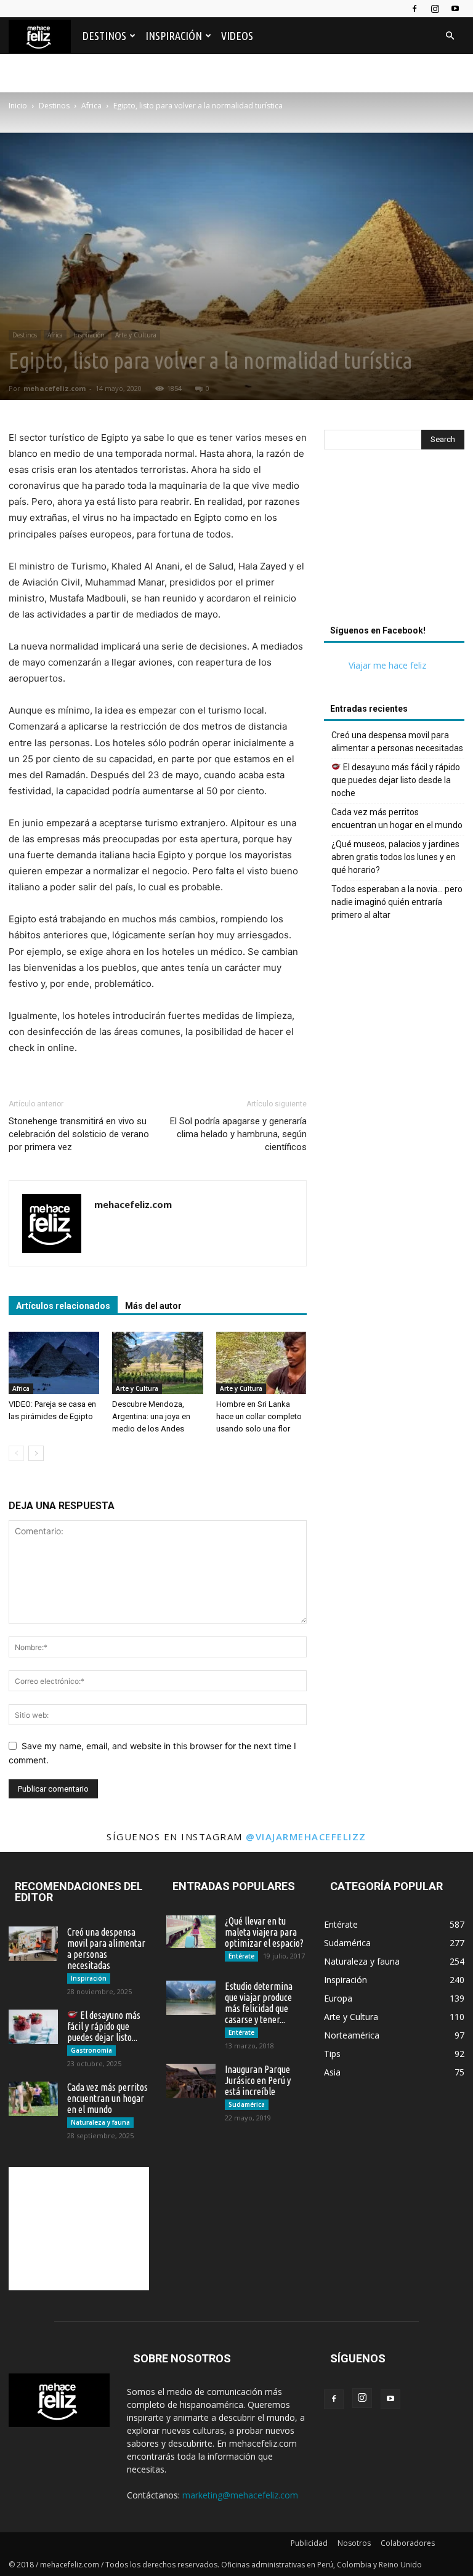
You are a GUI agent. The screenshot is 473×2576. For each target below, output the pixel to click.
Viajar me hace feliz (387, 665)
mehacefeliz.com (55, 388)
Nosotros (354, 2543)
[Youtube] (455, 9)
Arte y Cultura (136, 335)
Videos (237, 36)
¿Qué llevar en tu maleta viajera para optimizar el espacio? (264, 1932)
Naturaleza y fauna (100, 2122)
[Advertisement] (394, 541)
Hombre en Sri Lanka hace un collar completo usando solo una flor (259, 1416)
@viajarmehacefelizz (306, 1837)
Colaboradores (408, 2543)
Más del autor (153, 1306)
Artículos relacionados (63, 1306)
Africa (91, 106)
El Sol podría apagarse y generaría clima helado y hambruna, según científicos (238, 1134)
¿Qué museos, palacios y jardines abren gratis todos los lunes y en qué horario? (395, 857)
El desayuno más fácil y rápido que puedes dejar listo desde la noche (396, 780)
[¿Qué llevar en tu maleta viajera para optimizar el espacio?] (191, 1932)
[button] (450, 36)
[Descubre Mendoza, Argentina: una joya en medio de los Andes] (157, 1363)
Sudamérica (247, 2104)
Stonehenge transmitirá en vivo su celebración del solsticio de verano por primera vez (79, 1134)
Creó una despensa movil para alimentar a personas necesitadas (397, 742)
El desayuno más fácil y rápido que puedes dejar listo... (104, 2026)
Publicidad (309, 2543)
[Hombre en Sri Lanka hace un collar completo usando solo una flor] (261, 1363)
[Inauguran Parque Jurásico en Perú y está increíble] (191, 2081)
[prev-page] (16, 1453)
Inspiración (174, 36)
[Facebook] (414, 9)
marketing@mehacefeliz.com (240, 2495)
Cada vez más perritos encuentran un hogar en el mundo (397, 819)
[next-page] (36, 1453)
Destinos (104, 36)
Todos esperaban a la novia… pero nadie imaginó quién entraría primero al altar (397, 902)
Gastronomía (91, 2050)
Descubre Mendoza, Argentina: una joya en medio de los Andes (151, 1416)
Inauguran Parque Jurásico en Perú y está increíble (258, 2080)
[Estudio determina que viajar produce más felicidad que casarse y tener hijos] (191, 1998)
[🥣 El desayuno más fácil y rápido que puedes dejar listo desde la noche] (33, 2027)
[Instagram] (435, 9)
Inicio (18, 106)
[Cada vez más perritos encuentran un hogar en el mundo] (33, 2099)
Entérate (241, 1956)
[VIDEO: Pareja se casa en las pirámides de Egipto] (54, 1363)
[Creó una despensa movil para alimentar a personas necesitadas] (33, 1944)
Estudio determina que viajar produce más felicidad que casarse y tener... (259, 2003)
